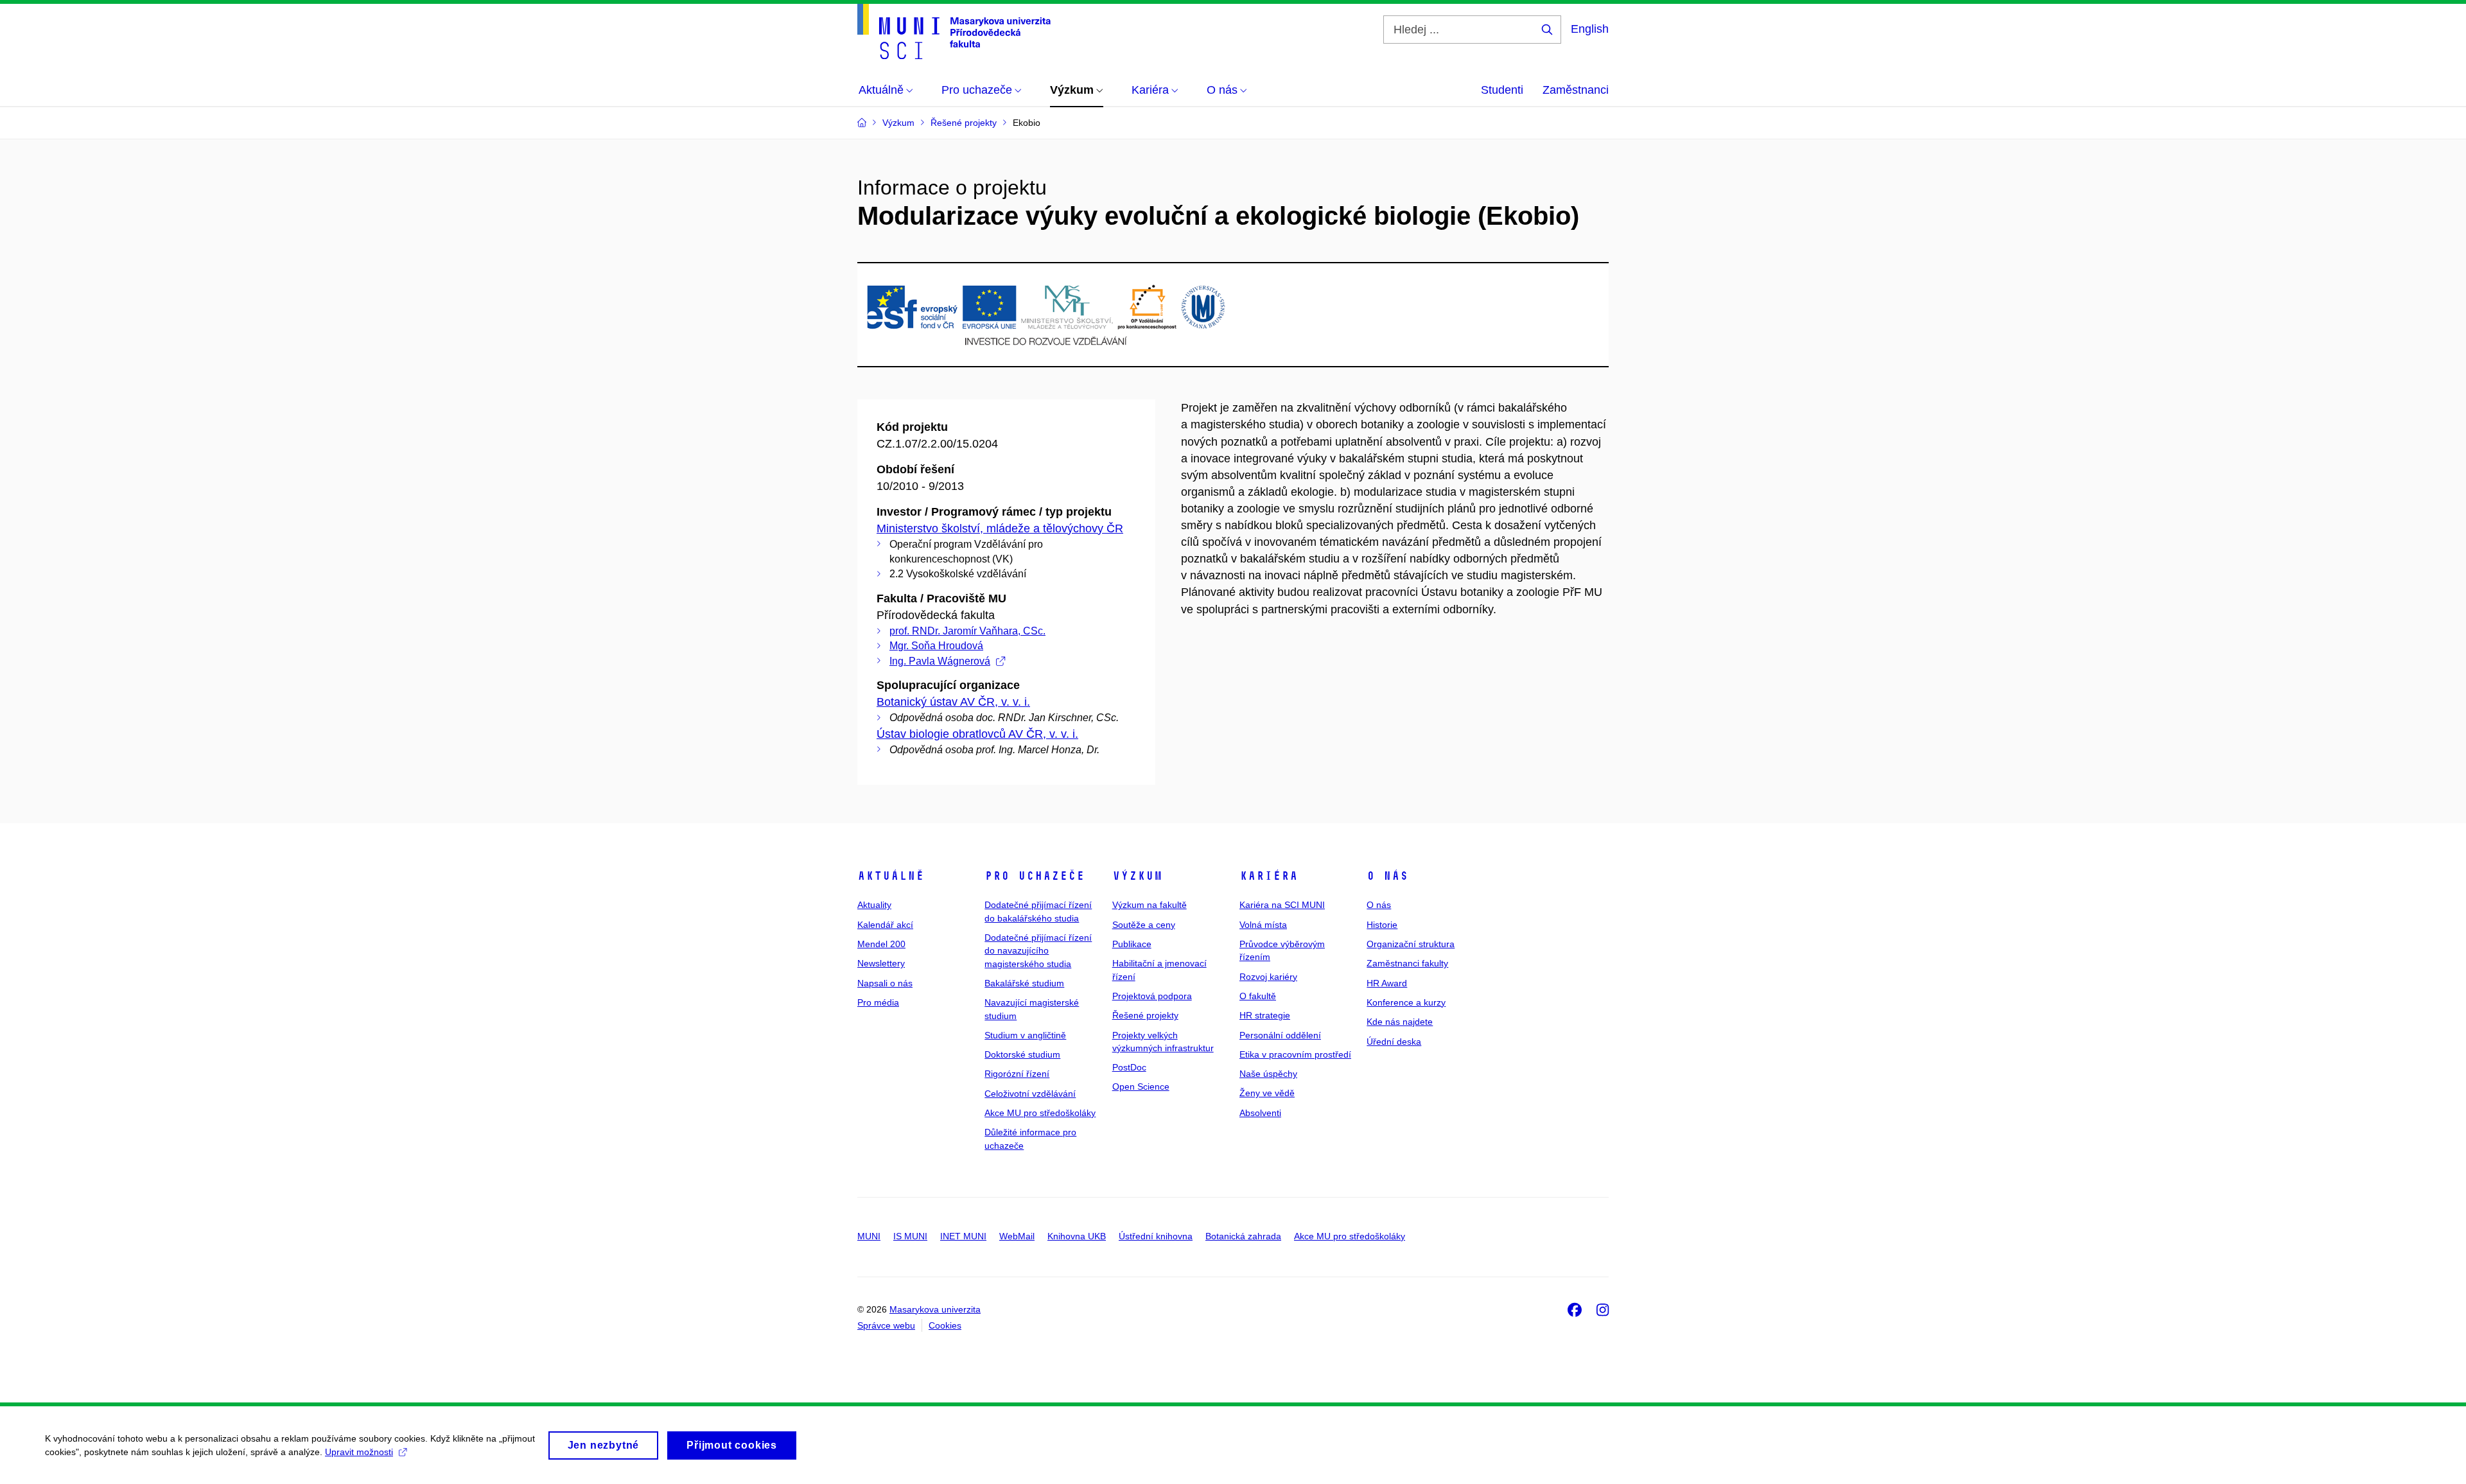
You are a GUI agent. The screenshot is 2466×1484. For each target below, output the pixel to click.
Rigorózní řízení (1017, 1074)
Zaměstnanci (1576, 90)
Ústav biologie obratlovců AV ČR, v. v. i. (977, 734)
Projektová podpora (1152, 996)
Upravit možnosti (359, 1452)
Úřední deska (1394, 1042)
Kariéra (1269, 876)
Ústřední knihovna (1156, 1236)
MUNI (869, 1236)
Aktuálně (891, 876)
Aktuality (874, 905)
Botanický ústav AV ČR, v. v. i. (953, 702)
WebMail (1017, 1236)
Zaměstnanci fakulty (1407, 963)
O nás (1387, 876)
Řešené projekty (1145, 1015)
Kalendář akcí (885, 925)
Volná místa (1263, 925)
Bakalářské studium (1024, 983)
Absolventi (1260, 1113)
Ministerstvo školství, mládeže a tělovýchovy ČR (1000, 528)
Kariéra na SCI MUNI (1282, 905)
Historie (1382, 925)
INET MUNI (963, 1236)
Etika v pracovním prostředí (1295, 1054)
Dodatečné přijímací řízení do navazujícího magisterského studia (1038, 951)
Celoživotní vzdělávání (1030, 1094)
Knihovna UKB (1077, 1236)
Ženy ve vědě (1267, 1093)
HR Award (1387, 983)
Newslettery (881, 963)
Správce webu (886, 1325)
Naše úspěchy (1268, 1074)
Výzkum (1137, 876)
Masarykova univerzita (935, 1309)
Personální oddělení (1280, 1035)
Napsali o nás (885, 983)
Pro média (878, 1002)
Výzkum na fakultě (1150, 905)
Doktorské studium (1022, 1054)
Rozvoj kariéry (1268, 977)
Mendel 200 (881, 944)
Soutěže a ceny (1144, 925)
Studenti (1502, 90)
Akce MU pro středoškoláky (1040, 1113)
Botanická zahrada (1243, 1236)
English (1590, 29)
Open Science (1141, 1087)
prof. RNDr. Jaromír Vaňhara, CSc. (967, 631)
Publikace (1132, 944)
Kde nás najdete (1400, 1022)
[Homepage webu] (954, 31)
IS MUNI (910, 1236)
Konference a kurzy (1406, 1002)
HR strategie (1265, 1015)
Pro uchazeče (1035, 876)
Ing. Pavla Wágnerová (940, 661)
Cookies (945, 1325)
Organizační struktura (1411, 944)
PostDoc (1129, 1067)
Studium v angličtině (1025, 1035)
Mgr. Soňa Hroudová (936, 646)
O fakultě (1258, 996)
